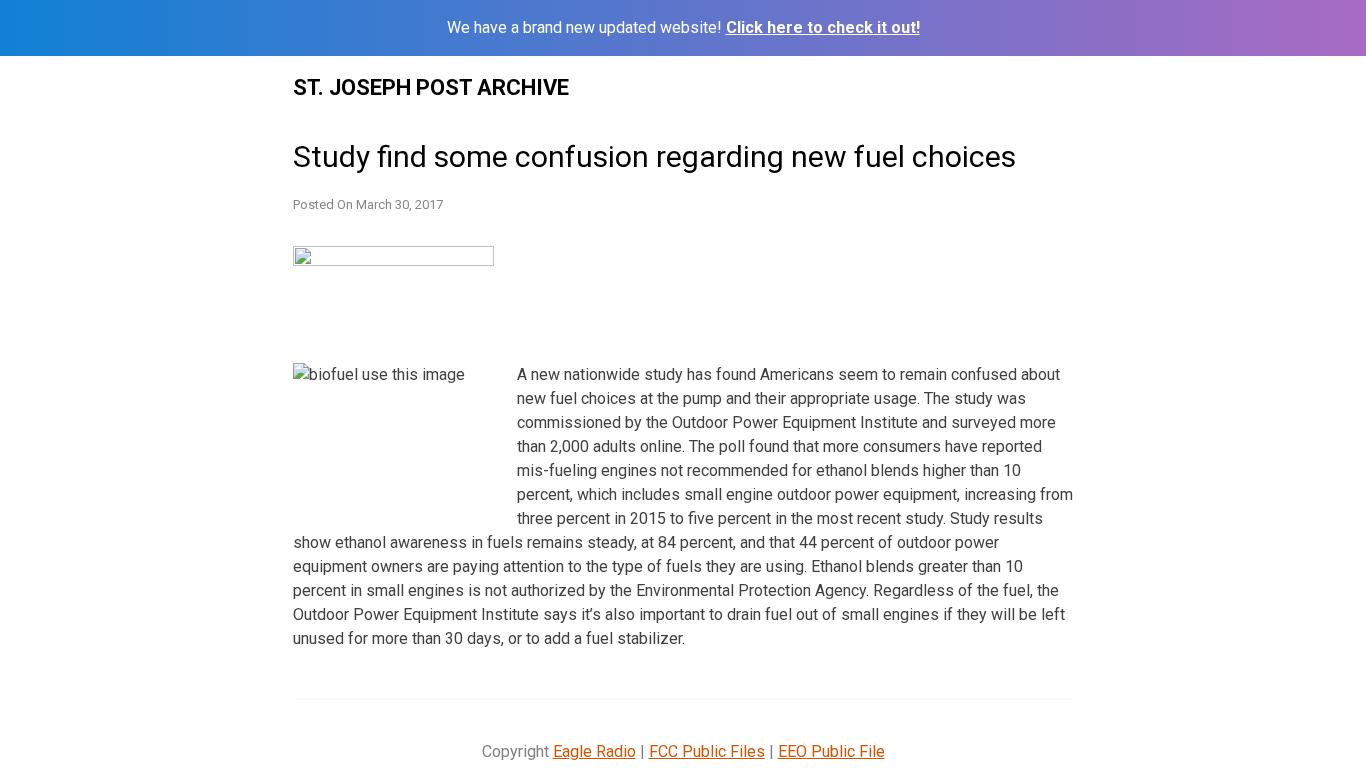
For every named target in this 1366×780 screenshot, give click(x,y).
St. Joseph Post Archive (431, 87)
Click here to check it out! (823, 27)
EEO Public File (831, 751)
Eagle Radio (594, 751)
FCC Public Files (707, 751)
